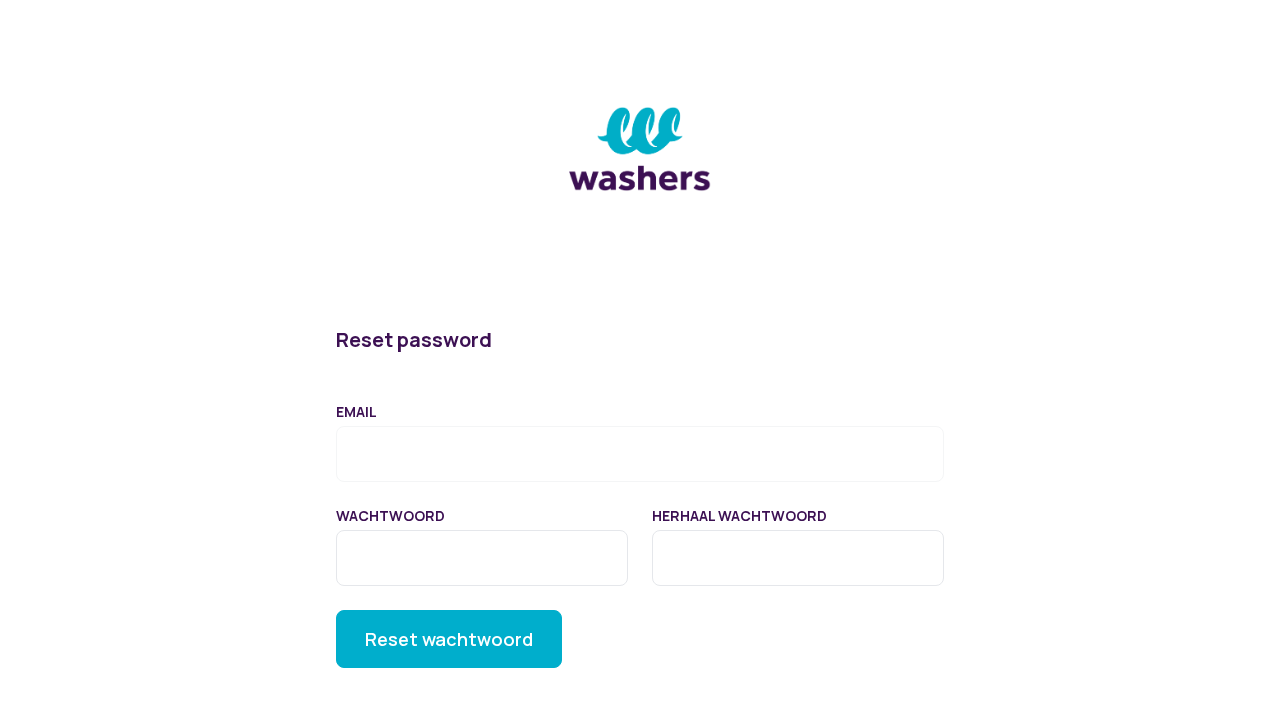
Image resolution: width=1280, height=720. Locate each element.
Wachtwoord (390, 515)
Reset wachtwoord (449, 639)
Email (356, 411)
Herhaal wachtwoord (739, 515)
